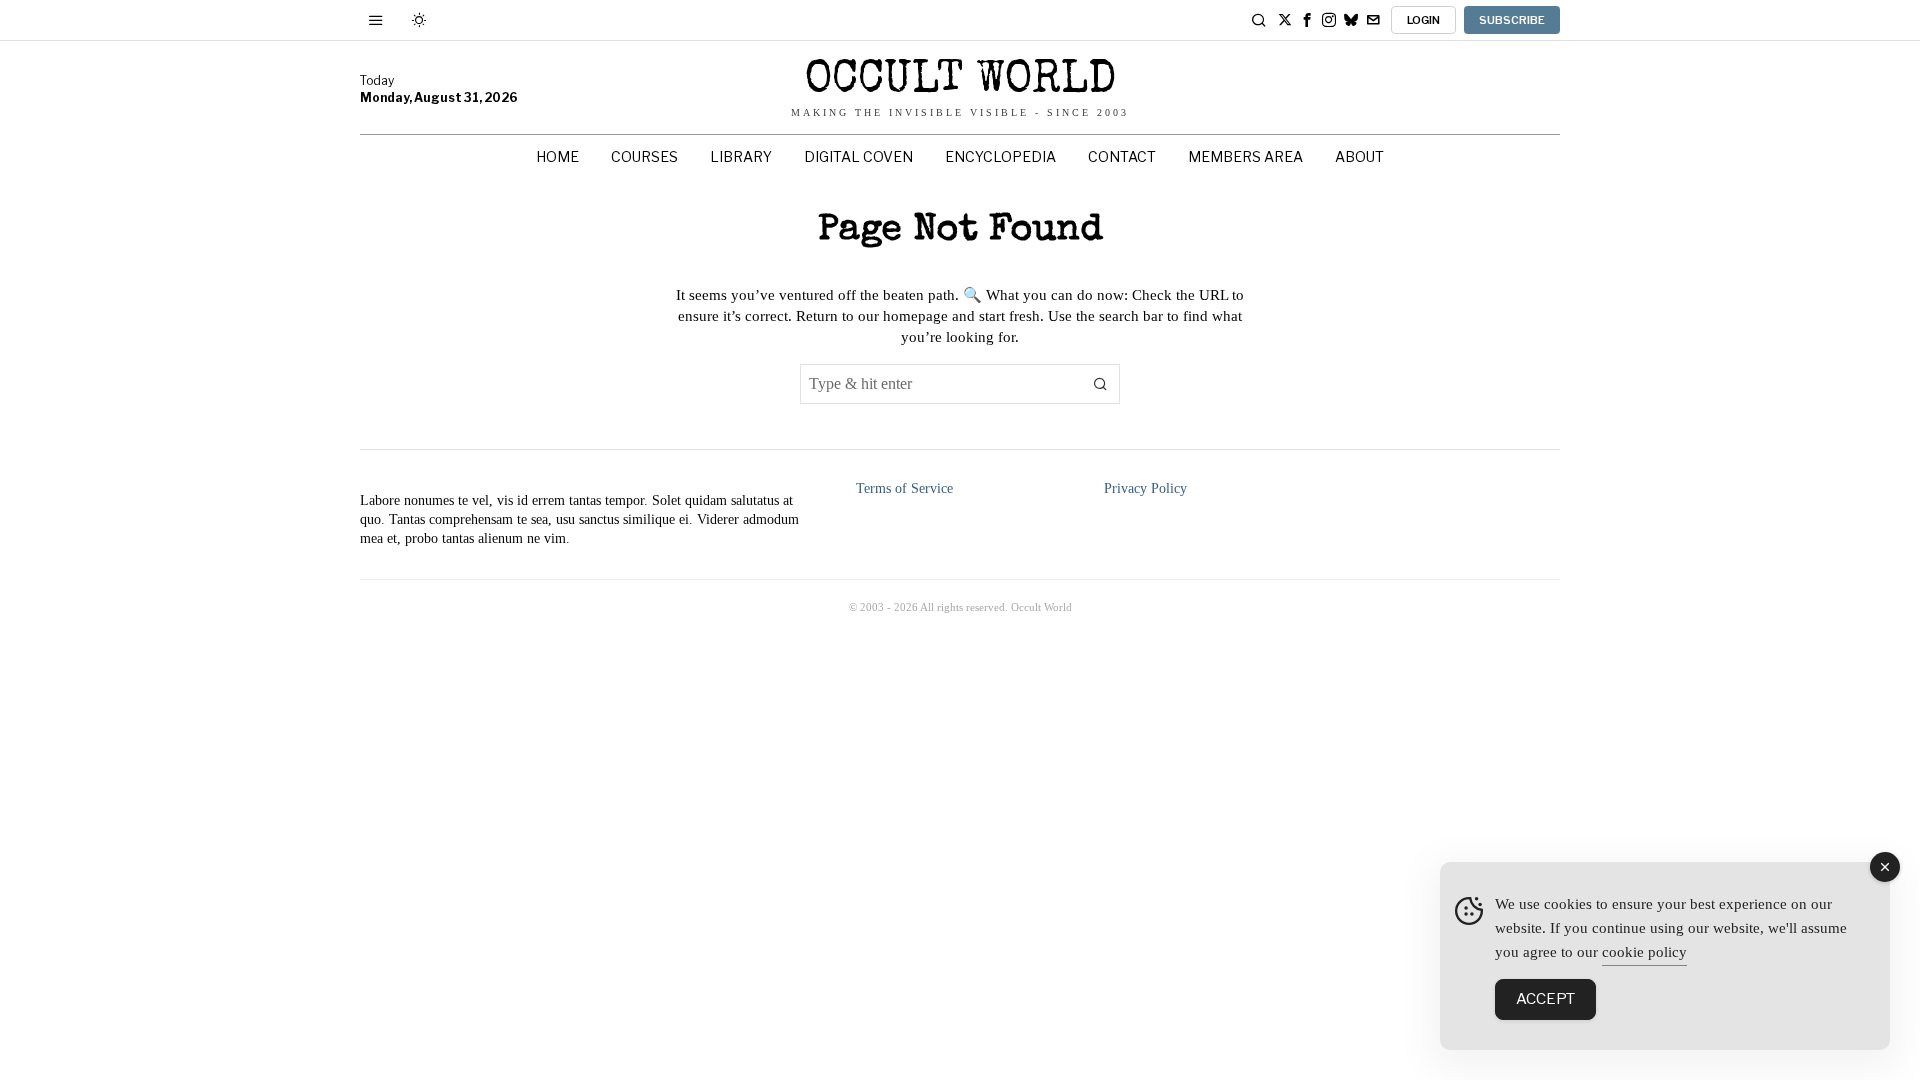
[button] (1100, 384)
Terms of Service (904, 488)
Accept (1545, 999)
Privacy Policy (1145, 488)
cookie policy (1644, 952)
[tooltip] (1285, 20)
